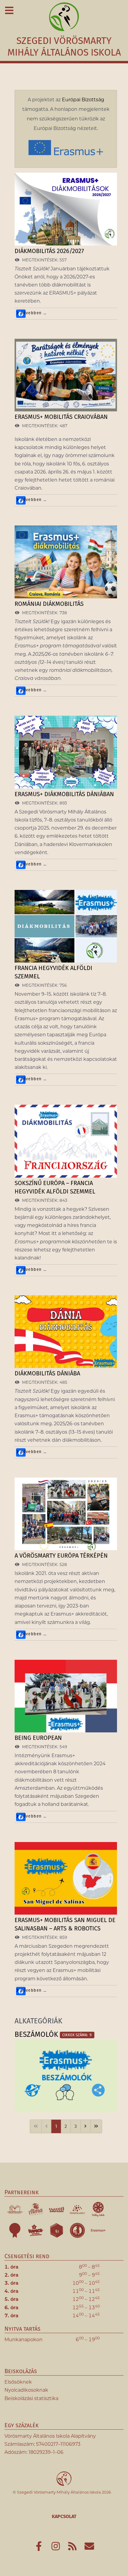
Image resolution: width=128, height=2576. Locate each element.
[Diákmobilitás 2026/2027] (66, 209)
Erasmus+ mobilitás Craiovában (61, 417)
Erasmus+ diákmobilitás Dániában (64, 794)
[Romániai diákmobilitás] (66, 562)
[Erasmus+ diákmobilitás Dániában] (66, 752)
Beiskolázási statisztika (31, 2398)
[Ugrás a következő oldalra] (85, 2126)
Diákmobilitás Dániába (47, 1373)
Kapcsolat (64, 2516)
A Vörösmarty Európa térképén (61, 1556)
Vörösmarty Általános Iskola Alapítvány (50, 2436)
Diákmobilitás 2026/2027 (49, 251)
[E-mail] (89, 2548)
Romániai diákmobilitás (49, 604)
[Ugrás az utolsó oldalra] (96, 2126)
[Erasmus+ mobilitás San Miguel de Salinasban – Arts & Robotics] (66, 1878)
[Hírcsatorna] (73, 2548)
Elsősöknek (18, 2382)
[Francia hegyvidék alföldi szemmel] (66, 927)
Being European (38, 1738)
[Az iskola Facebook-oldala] (39, 2548)
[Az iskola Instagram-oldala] (56, 2548)
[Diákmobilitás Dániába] (66, 1332)
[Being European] (66, 1696)
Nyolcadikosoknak (26, 2390)
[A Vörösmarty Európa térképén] (66, 1514)
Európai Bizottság (83, 100)
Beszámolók (36, 2034)
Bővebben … (33, 313)
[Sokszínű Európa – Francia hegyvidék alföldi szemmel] (66, 1141)
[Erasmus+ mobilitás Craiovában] (66, 375)
